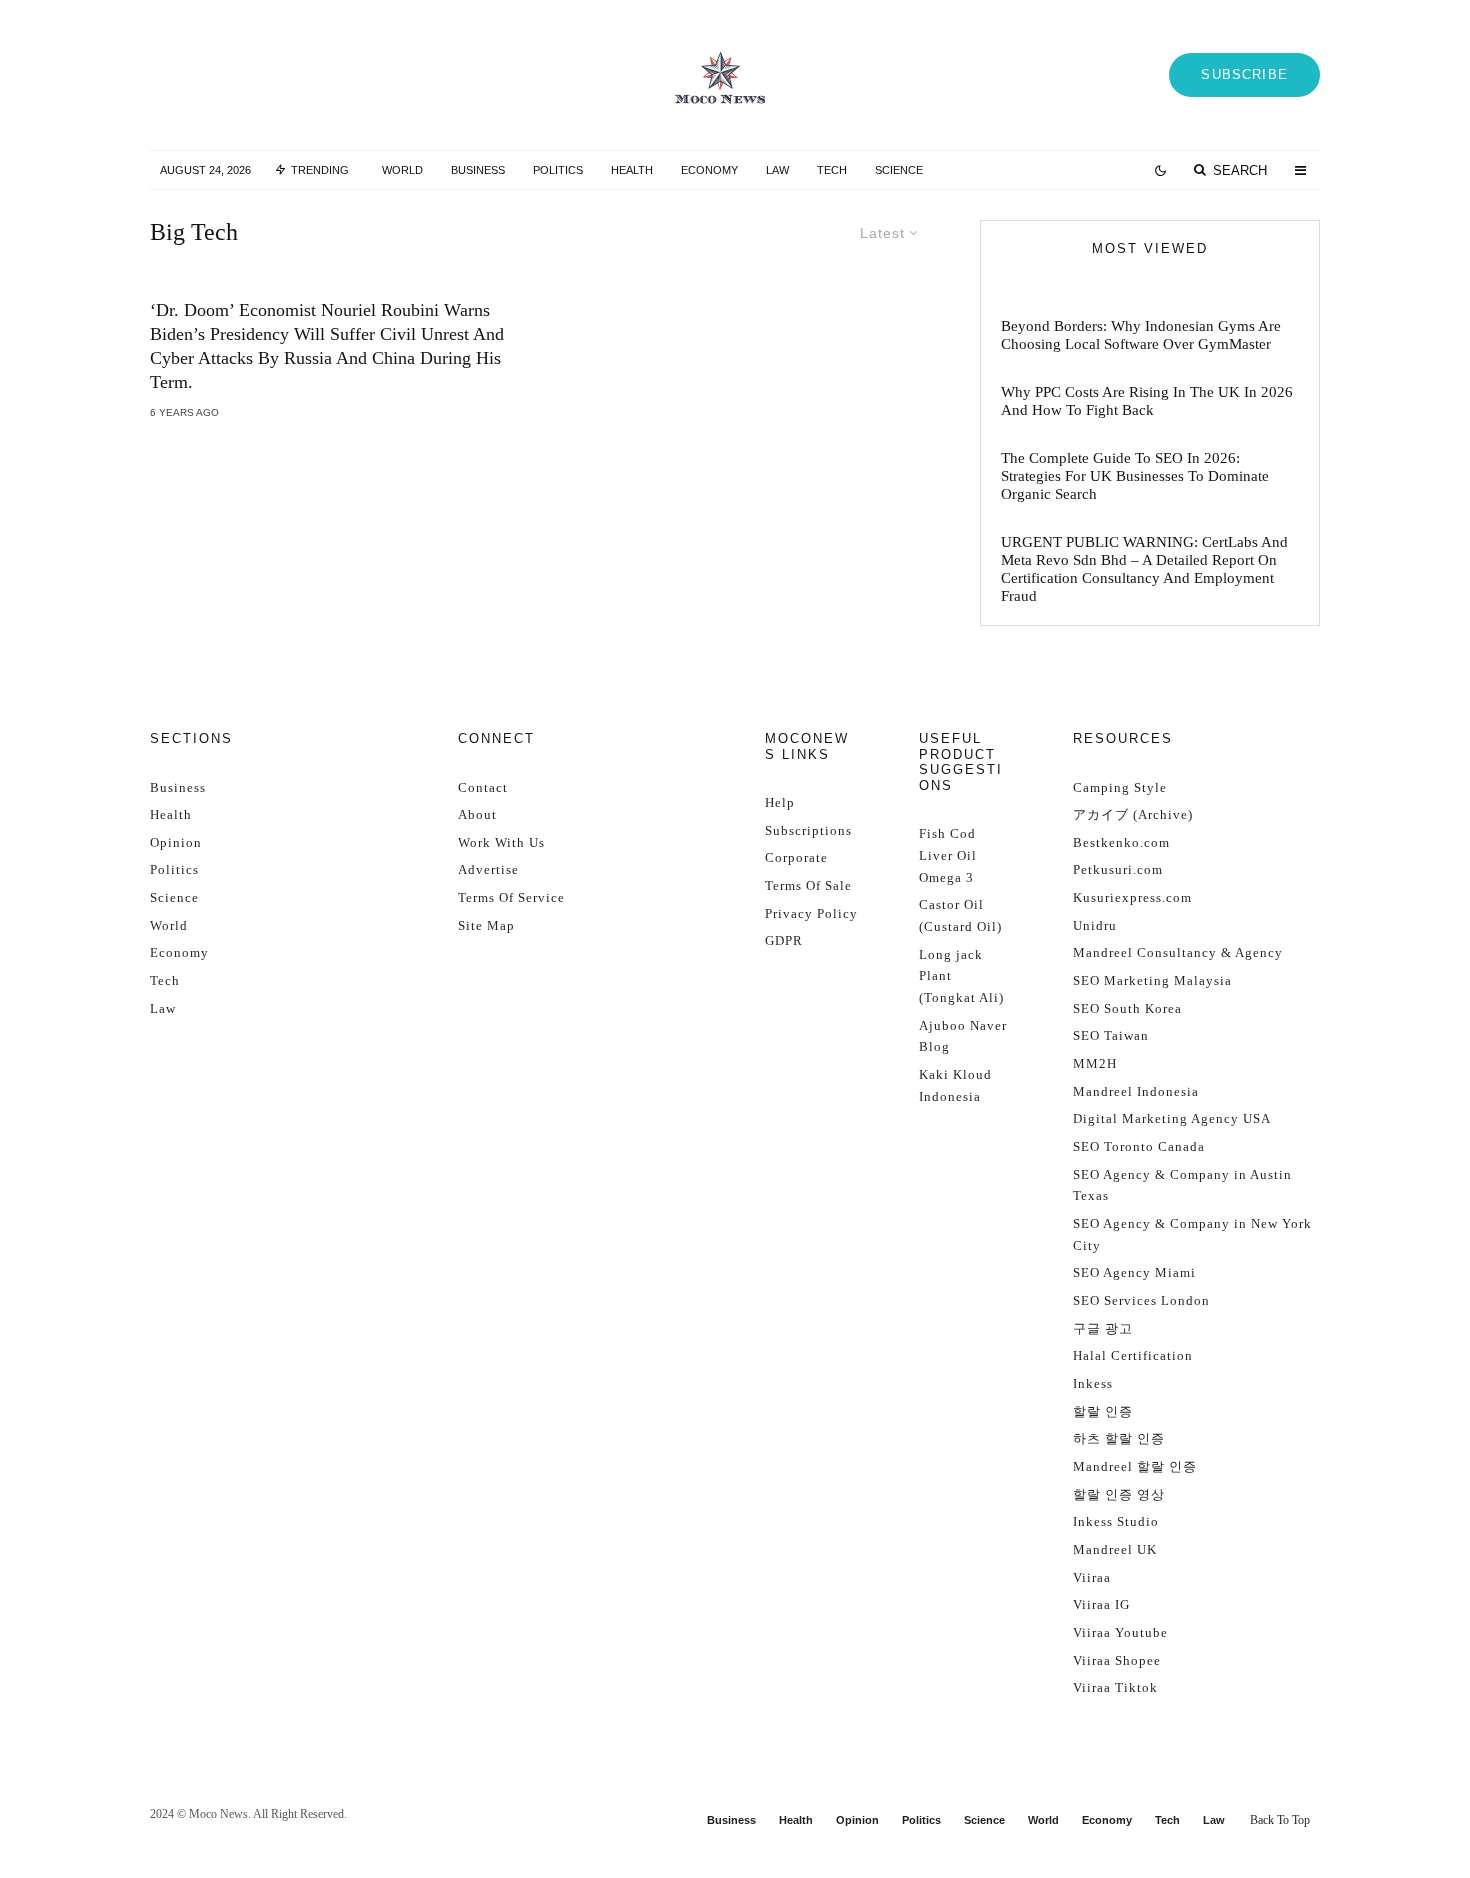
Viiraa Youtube (1120, 1632)
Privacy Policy (811, 913)
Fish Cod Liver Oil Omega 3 (948, 855)
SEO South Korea (1127, 1008)
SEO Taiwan (1111, 1035)
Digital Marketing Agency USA (1172, 1118)
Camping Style (1120, 787)
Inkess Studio (1116, 1521)
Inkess (1093, 1383)
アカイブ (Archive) (1133, 814)
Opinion (176, 842)
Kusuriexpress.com (1132, 897)
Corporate (796, 857)
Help (780, 802)
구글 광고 (1103, 1328)
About (477, 814)
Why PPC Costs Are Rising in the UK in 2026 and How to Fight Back (1147, 401)
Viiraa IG (1101, 1604)
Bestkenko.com (1121, 842)
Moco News (218, 1814)
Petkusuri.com (1118, 869)
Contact (483, 787)
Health (632, 170)
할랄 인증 (1103, 1411)
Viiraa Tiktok (1115, 1687)
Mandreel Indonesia (1136, 1091)
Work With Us (501, 842)
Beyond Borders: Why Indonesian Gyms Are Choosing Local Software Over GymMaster (1141, 335)
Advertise (488, 869)
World (402, 170)
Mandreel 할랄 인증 (1135, 1466)
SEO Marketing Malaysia (1152, 980)
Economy (709, 170)
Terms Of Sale (808, 885)
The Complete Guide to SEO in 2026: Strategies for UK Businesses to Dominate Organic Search (1135, 476)
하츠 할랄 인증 (1119, 1438)
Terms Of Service (511, 897)
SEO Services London (1141, 1300)
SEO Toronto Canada (1139, 1146)
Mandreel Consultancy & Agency (1178, 952)
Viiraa (1092, 1577)
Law (777, 170)
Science (899, 170)
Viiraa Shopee (1117, 1660)
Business (478, 170)
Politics (558, 170)
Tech (832, 170)
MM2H (1095, 1063)
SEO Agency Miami (1134, 1272)
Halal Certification (1133, 1355)
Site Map (486, 925)
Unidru (1095, 925)
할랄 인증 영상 (1119, 1494)
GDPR (784, 940)
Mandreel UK (1115, 1549)
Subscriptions (808, 830)
